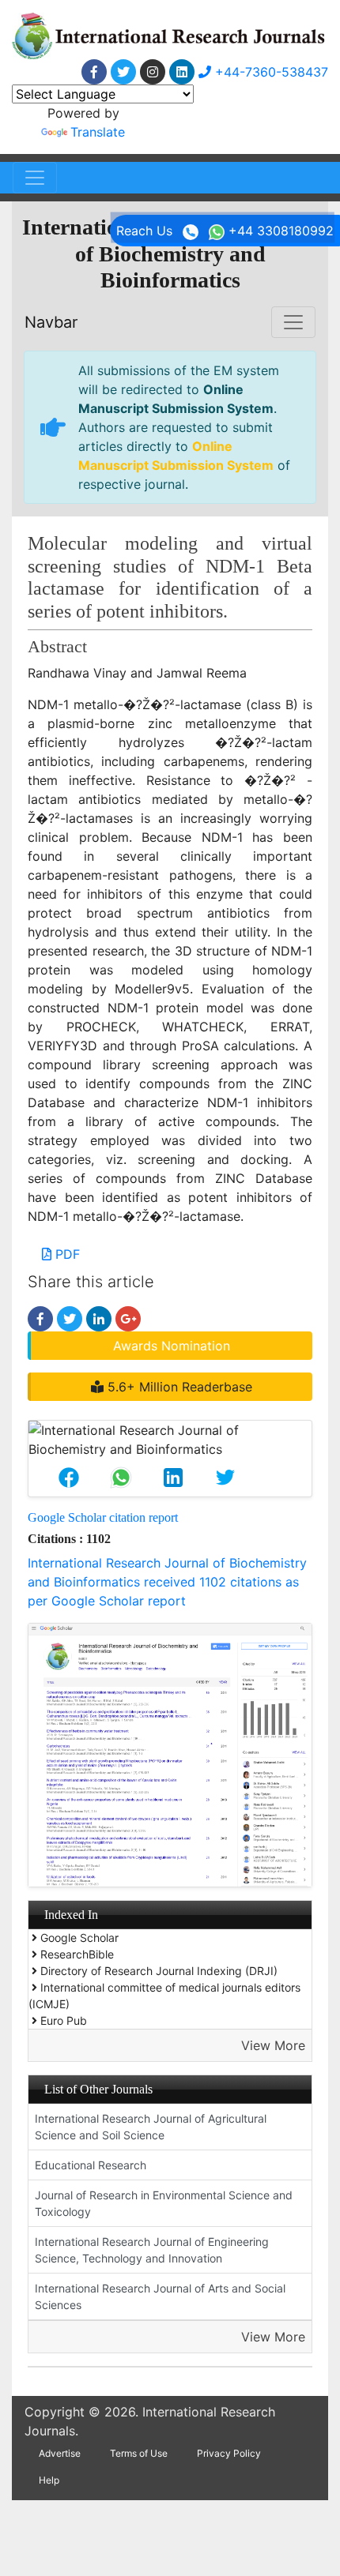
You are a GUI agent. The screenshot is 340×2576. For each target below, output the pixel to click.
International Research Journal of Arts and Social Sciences (160, 2296)
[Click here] (94, 72)
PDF (66, 1254)
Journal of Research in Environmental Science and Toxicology (164, 2203)
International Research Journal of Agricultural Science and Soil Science (151, 2127)
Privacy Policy (229, 2453)
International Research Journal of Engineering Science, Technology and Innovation (152, 2250)
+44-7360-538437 (270, 72)
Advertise (60, 2453)
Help (49, 2480)
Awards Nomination (172, 1346)
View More (273, 2045)
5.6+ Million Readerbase (178, 1387)
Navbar (51, 322)
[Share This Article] (69, 1478)
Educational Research (91, 2165)
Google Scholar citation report (103, 1517)
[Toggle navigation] (35, 178)
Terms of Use (139, 2453)
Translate (98, 132)
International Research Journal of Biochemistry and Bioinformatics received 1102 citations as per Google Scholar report (167, 1582)
